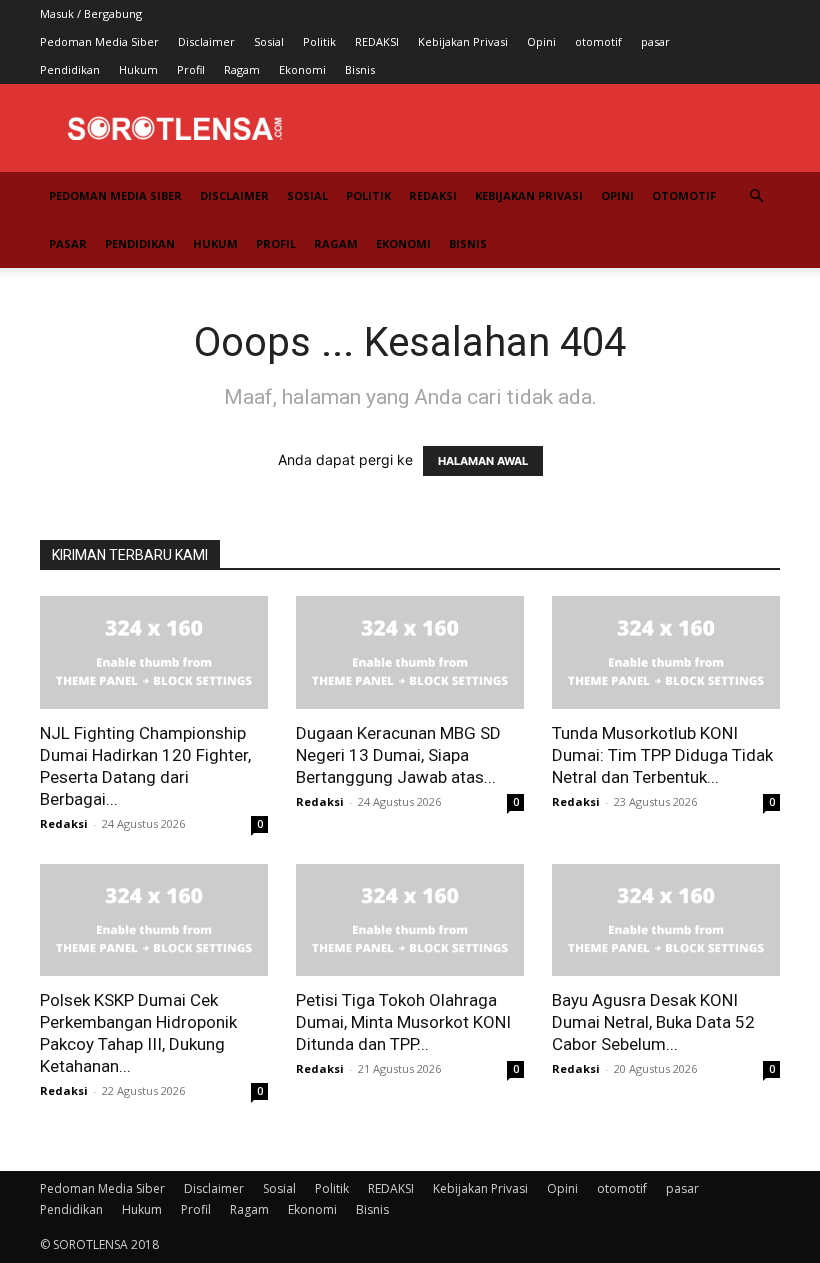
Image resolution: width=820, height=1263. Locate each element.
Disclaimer (206, 41)
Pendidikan (70, 69)
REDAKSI (377, 41)
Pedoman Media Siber (99, 41)
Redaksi (64, 823)
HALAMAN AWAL (483, 461)
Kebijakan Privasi (463, 41)
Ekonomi (302, 69)
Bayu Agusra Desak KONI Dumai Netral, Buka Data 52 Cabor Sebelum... (653, 1022)
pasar (655, 41)
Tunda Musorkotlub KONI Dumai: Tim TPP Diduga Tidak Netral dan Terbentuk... (662, 755)
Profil (191, 69)
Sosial (269, 41)
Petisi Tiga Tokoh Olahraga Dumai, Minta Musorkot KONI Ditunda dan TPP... (403, 1022)
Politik (319, 41)
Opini (541, 41)
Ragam (242, 69)
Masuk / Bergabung (91, 13)
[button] (756, 196)
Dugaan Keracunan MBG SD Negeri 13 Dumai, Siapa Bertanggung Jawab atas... (398, 755)
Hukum (138, 69)
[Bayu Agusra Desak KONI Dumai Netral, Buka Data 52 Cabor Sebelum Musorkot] (666, 920)
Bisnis (360, 69)
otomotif (598, 41)
